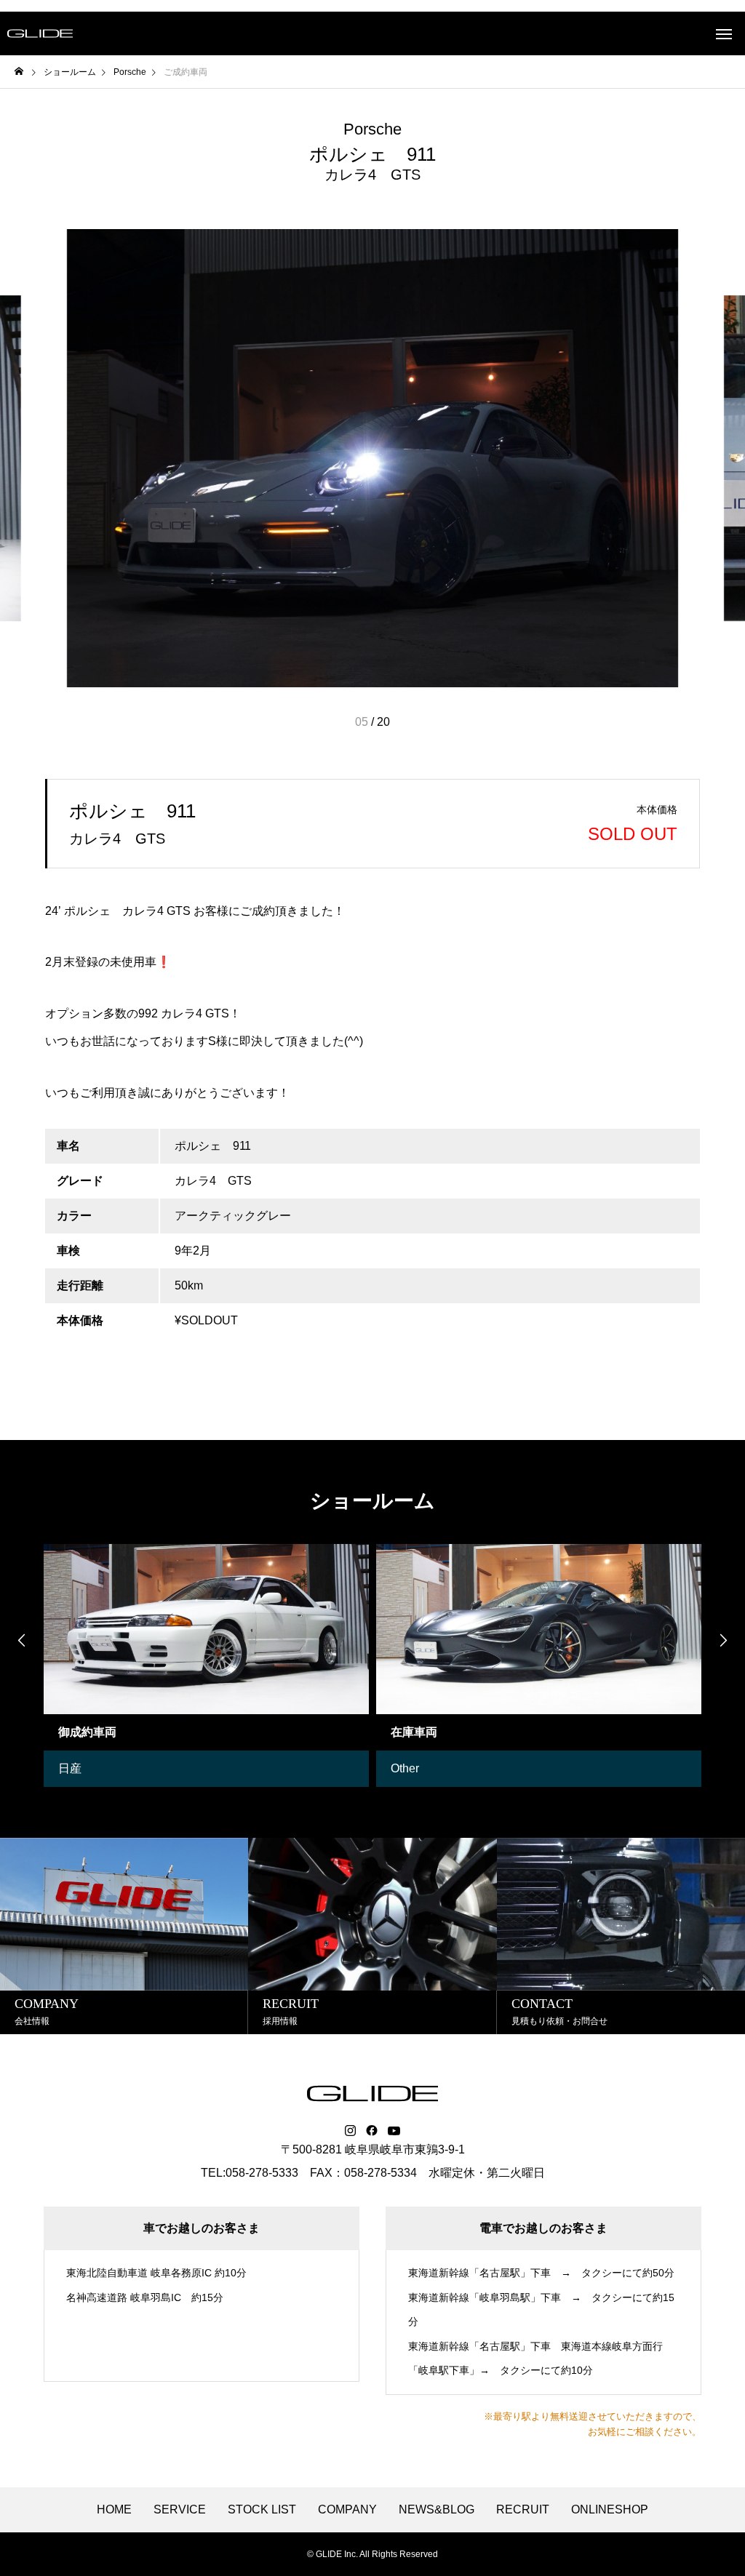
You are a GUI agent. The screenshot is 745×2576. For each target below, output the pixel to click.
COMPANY (347, 2510)
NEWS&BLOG (437, 2510)
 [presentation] (723, 1640)
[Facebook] (372, 2131)
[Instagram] (350, 2131)
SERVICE (180, 2510)
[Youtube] (394, 2131)
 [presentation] (22, 1640)
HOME (114, 2510)
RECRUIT (523, 2510)
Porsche (372, 129)
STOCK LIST (262, 2510)
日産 (70, 1768)
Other (405, 1768)
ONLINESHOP (610, 2510)
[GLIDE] (40, 33)
